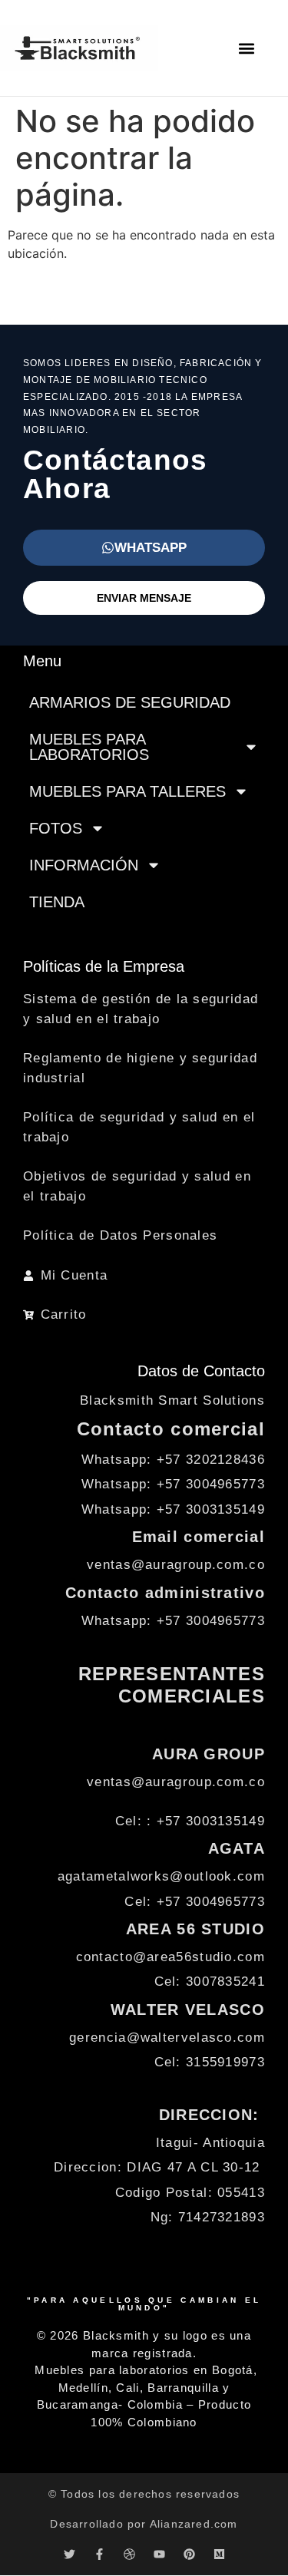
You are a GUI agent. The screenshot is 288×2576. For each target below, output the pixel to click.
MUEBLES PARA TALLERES (127, 791)
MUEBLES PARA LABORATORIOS (89, 747)
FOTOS (56, 828)
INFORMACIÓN (84, 865)
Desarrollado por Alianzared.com (144, 2524)
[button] (247, 48)
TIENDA (57, 902)
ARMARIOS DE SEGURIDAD (130, 702)
